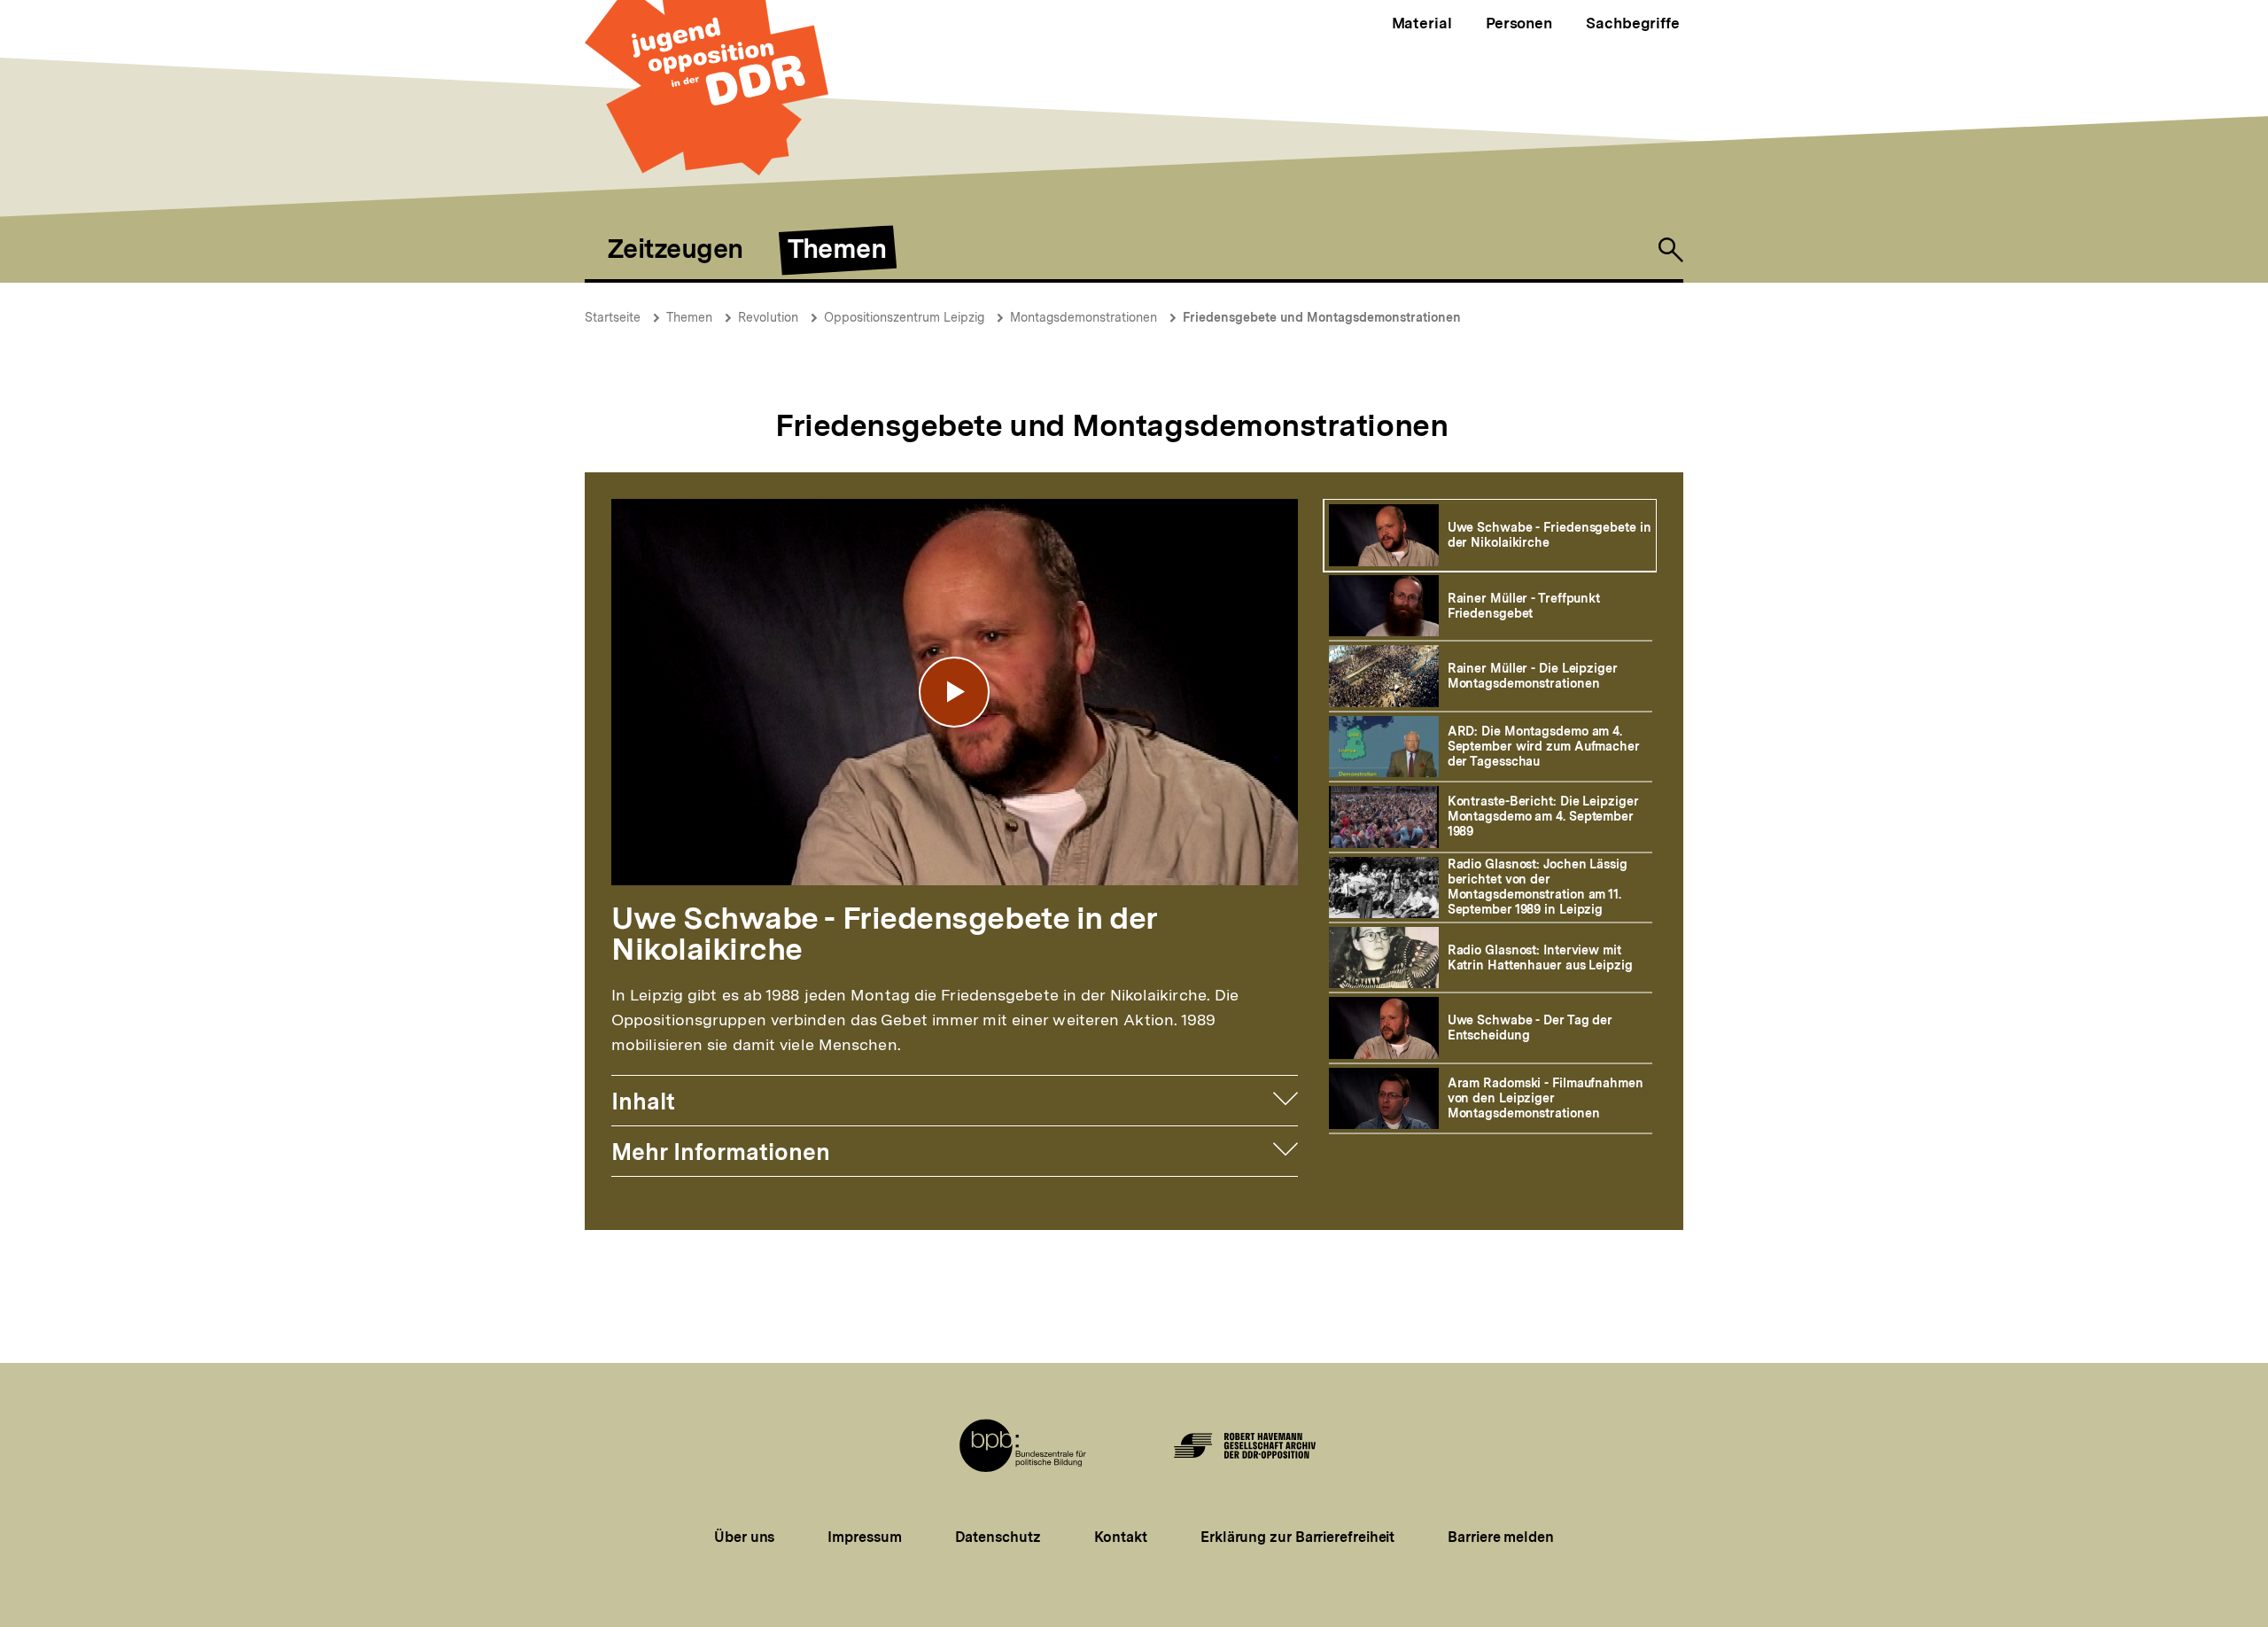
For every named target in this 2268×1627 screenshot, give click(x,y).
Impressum (864, 1537)
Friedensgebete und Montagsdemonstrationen (1322, 317)
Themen (689, 317)
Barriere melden (1501, 1537)
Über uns (744, 1537)
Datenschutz (998, 1537)
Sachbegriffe (1633, 23)
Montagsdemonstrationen (1084, 317)
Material (1422, 23)
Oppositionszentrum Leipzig (904, 317)
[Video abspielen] (954, 692)
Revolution (768, 317)
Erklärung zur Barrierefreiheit (1297, 1537)
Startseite (613, 317)
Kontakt (1121, 1537)
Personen (1519, 23)
